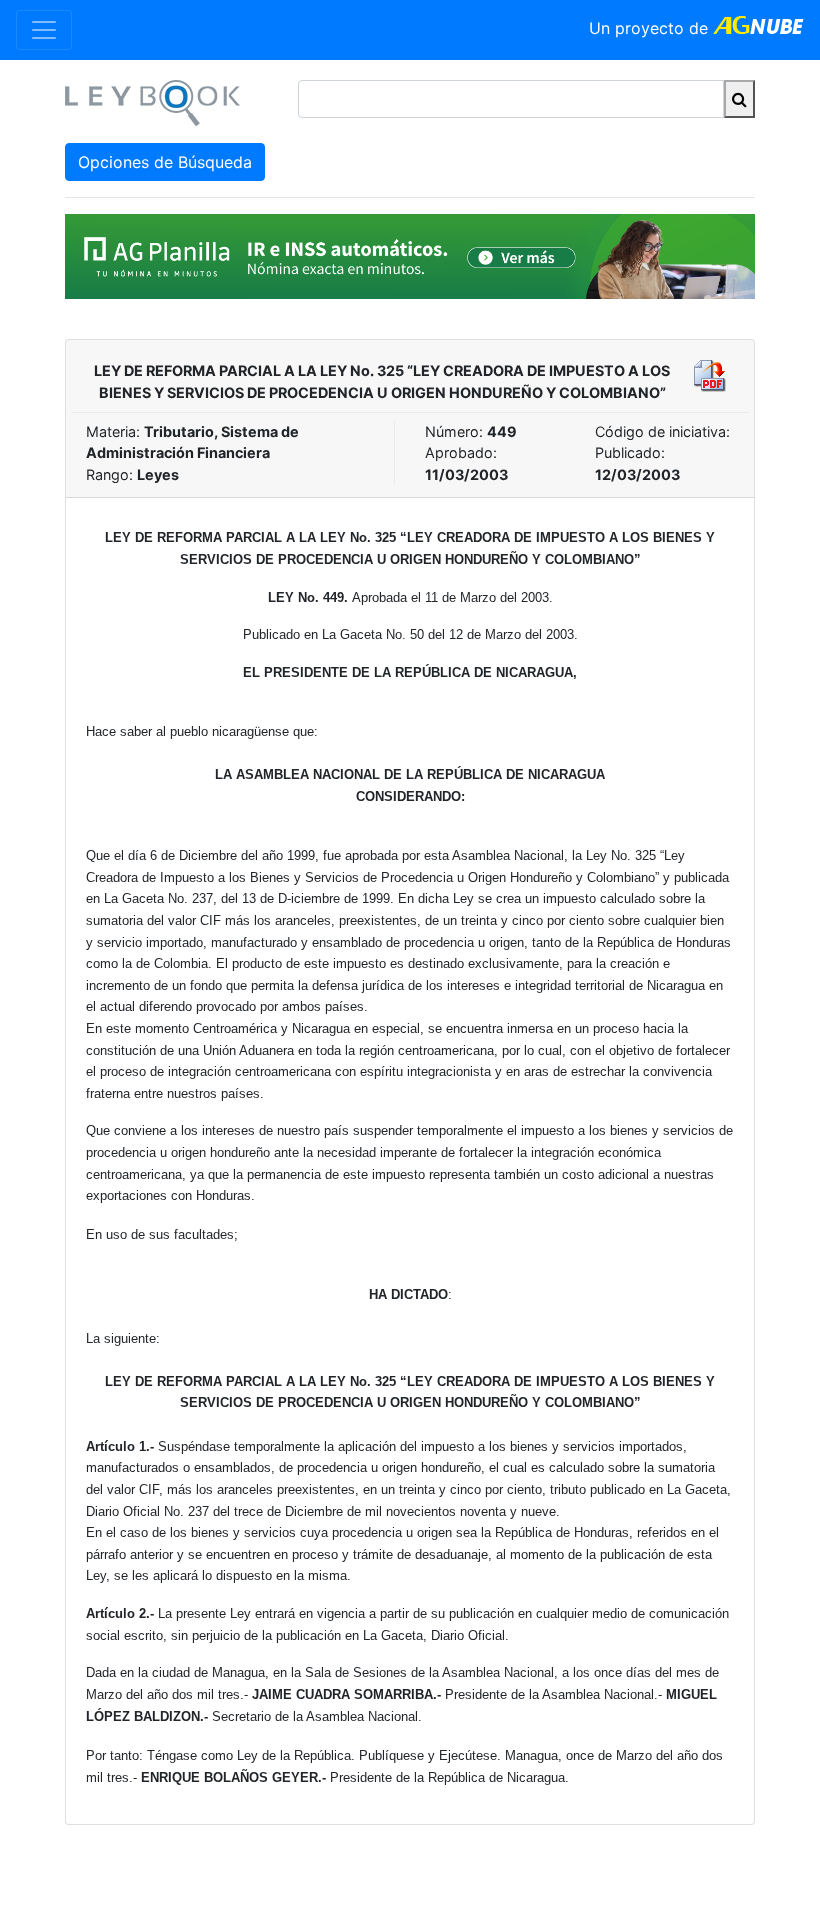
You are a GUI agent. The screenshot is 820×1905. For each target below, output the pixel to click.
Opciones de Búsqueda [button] (165, 162)
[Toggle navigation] (44, 30)
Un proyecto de (651, 28)
